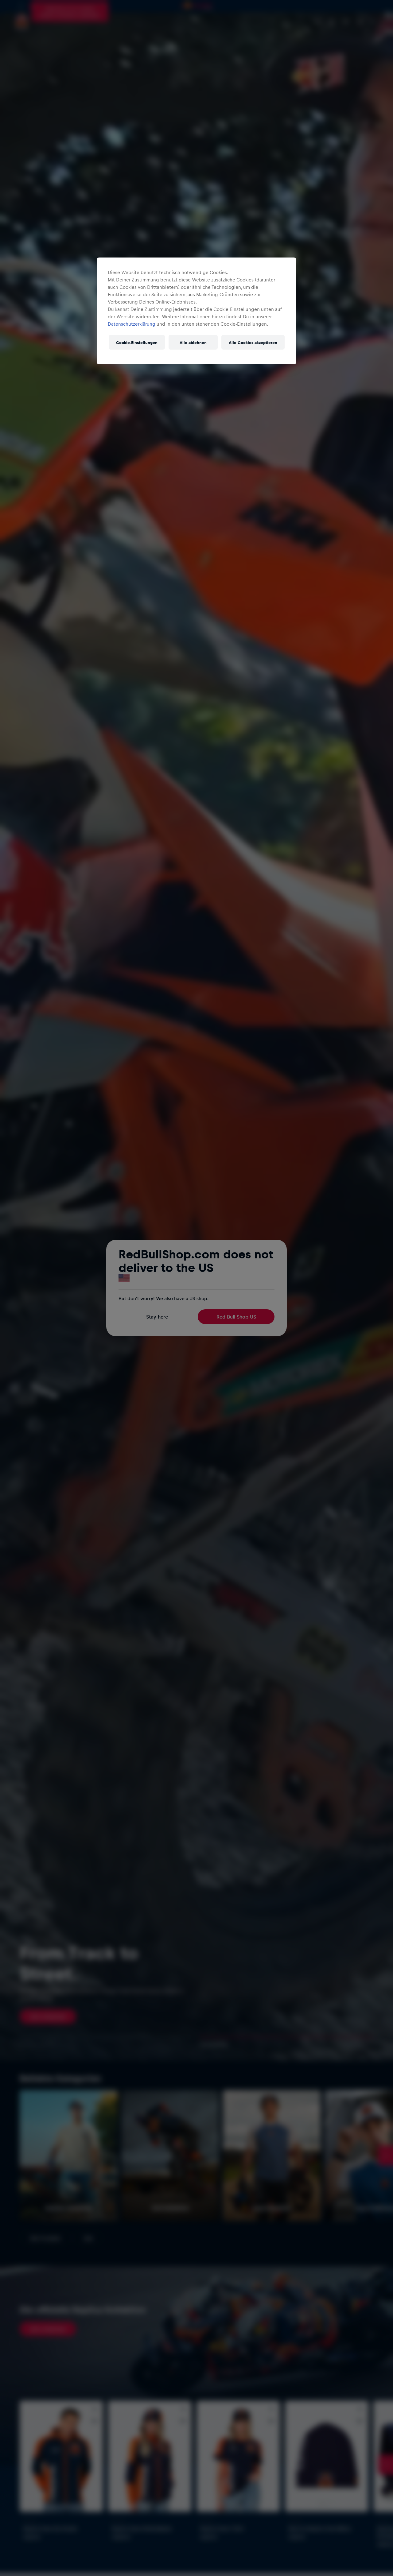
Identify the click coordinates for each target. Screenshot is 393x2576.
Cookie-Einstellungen (137, 342)
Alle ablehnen (193, 342)
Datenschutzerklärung (132, 324)
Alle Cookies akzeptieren (253, 342)
